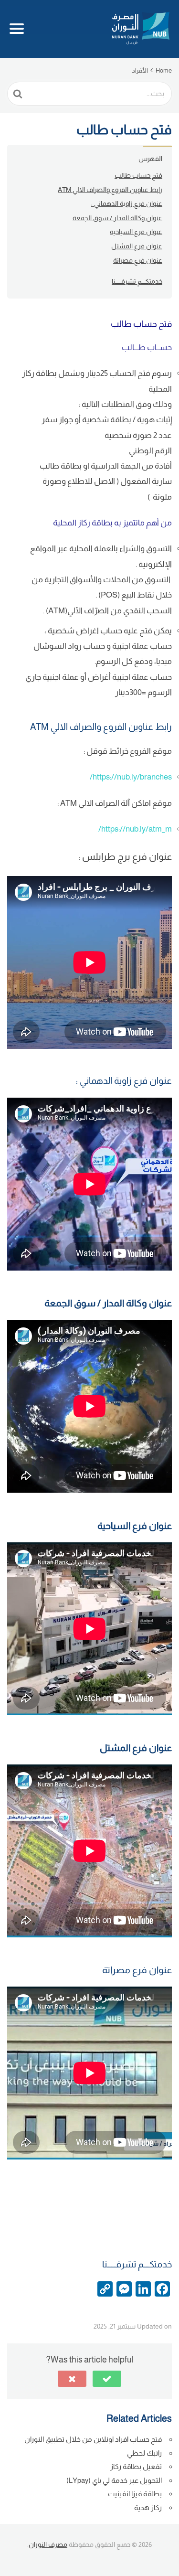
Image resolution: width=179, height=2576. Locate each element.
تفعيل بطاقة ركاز (136, 2466)
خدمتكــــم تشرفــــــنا (137, 281)
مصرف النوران (48, 2544)
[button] (107, 2379)
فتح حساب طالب (138, 175)
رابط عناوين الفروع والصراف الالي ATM (110, 190)
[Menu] (31, 29)
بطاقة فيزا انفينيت (135, 2494)
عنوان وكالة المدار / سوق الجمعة (117, 218)
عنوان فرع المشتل (137, 246)
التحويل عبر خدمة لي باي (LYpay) (114, 2480)
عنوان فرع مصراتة (138, 260)
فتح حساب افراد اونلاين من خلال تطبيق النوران (93, 2439)
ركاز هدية (148, 2507)
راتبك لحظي (144, 2453)
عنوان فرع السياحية (136, 232)
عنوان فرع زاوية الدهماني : (127, 203)
